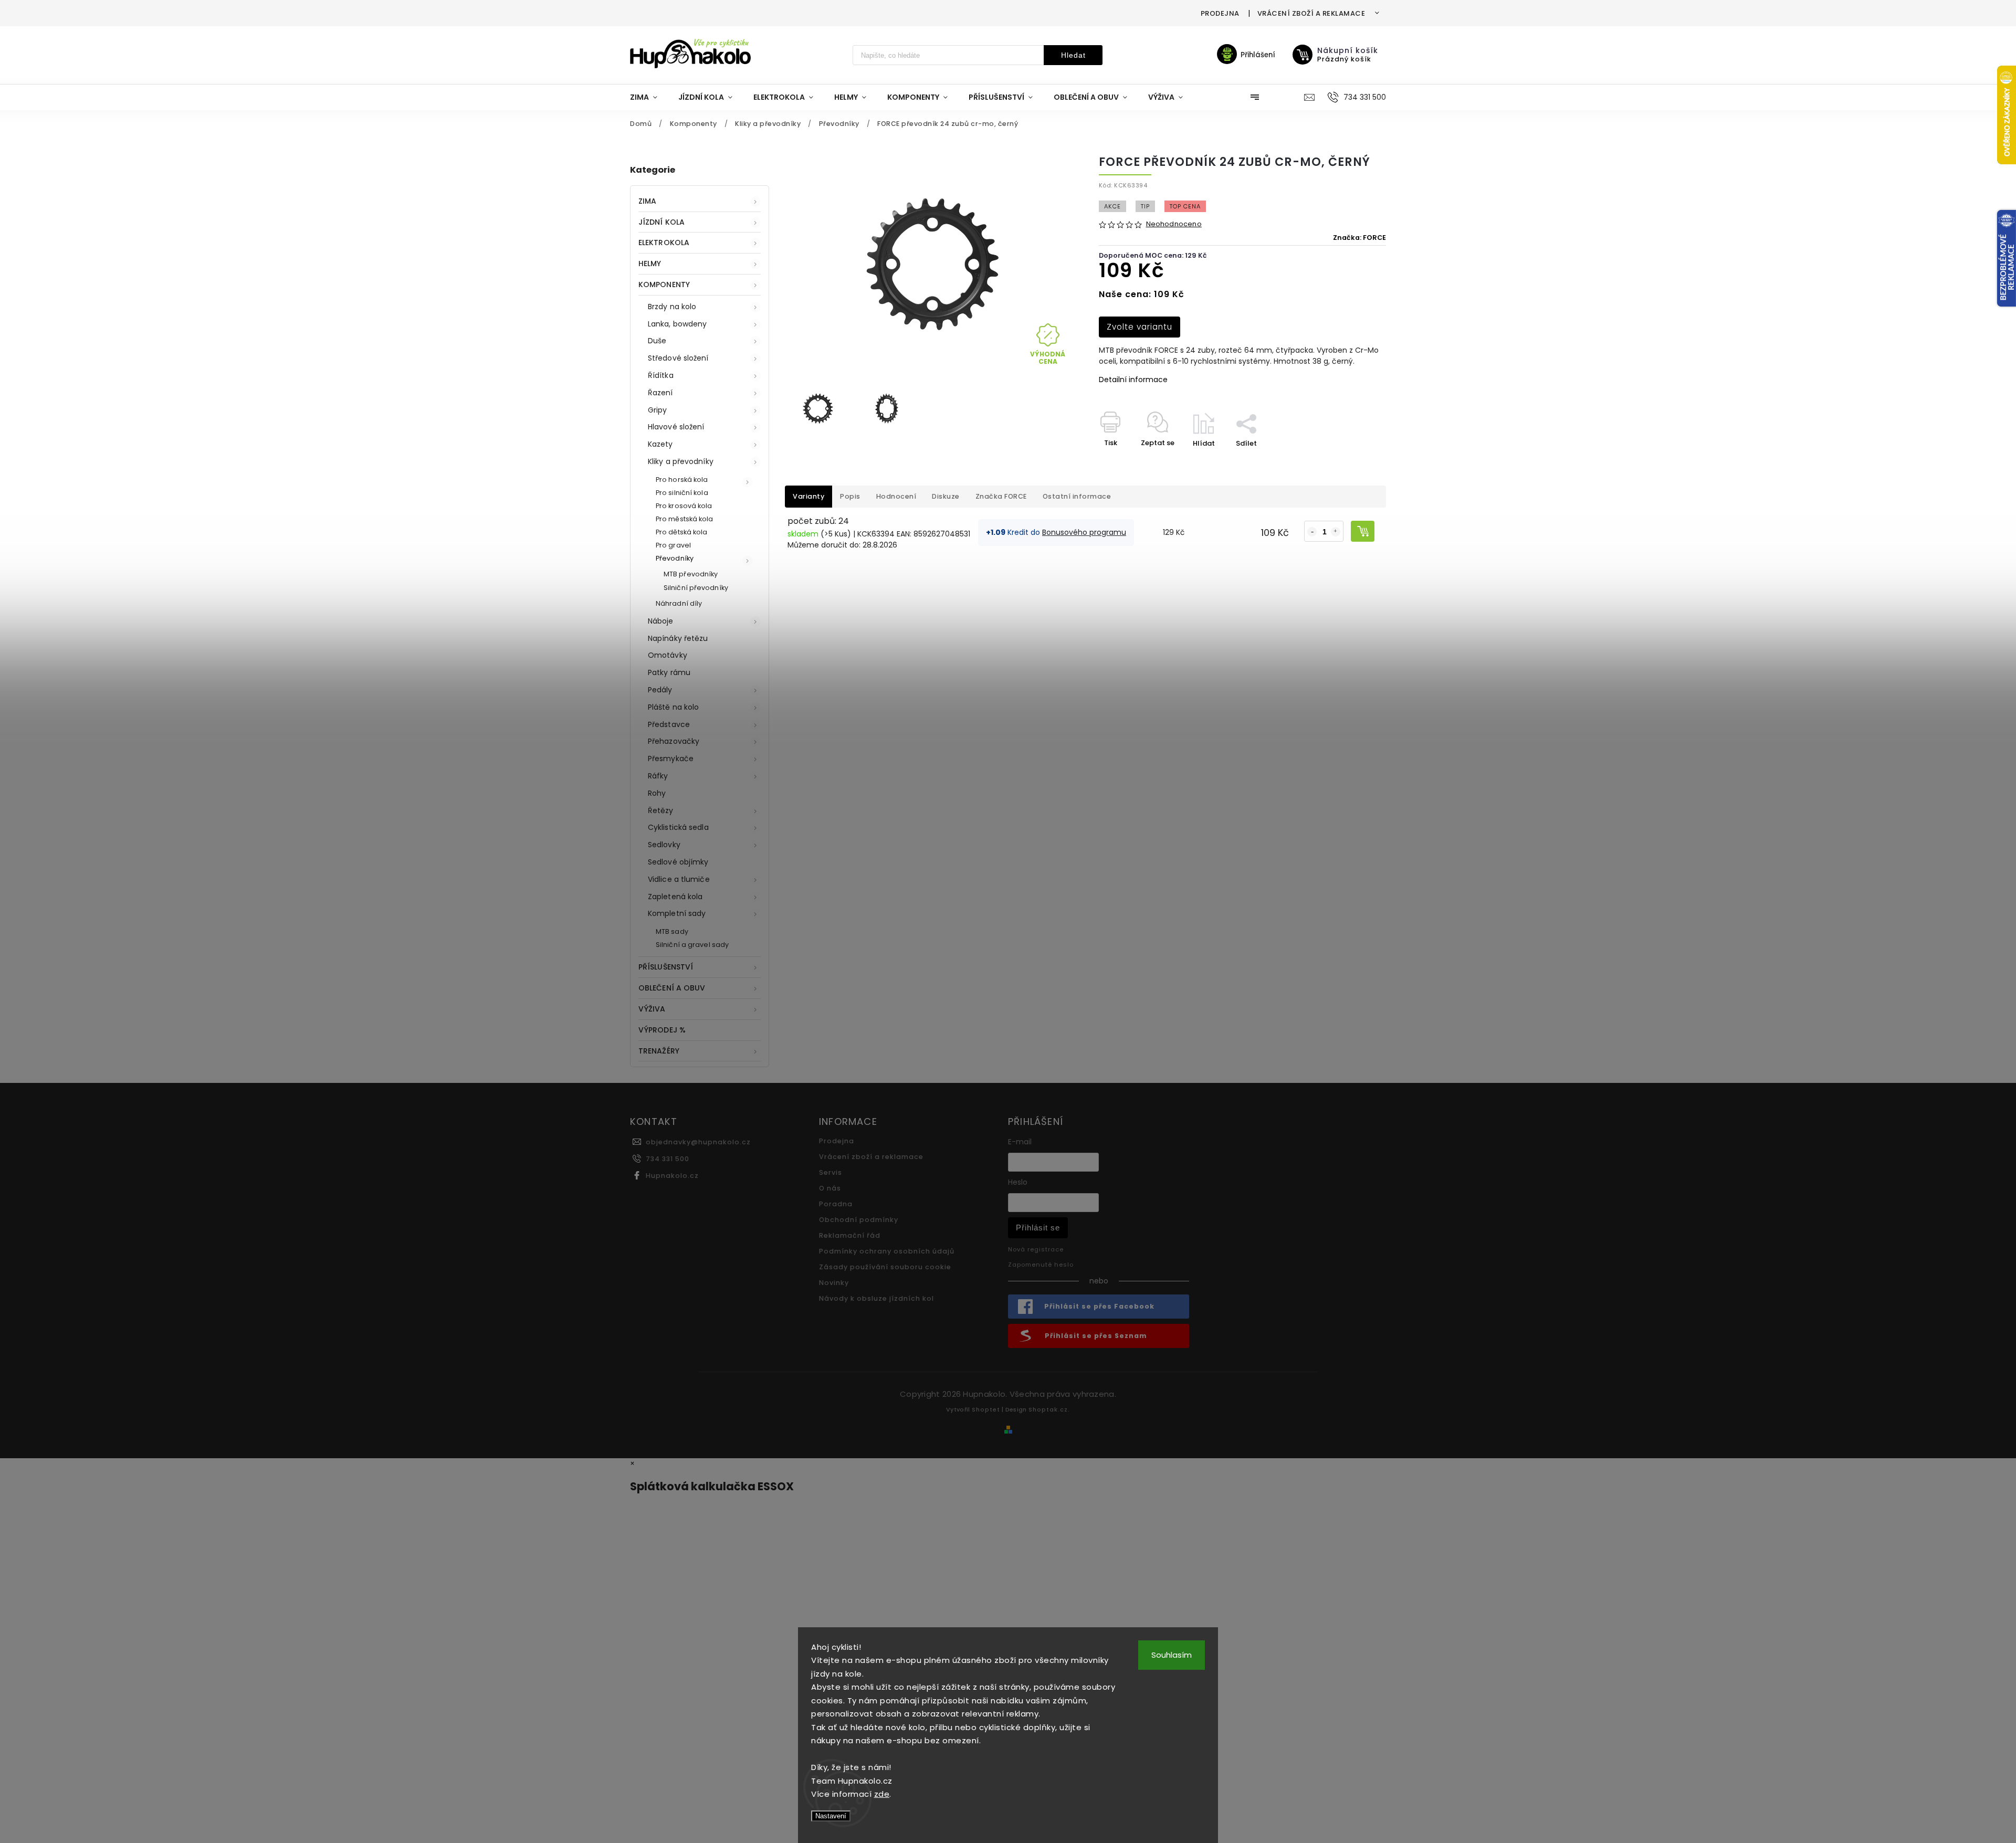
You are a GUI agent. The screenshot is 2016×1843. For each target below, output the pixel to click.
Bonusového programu (1084, 532)
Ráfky (658, 776)
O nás (830, 1188)
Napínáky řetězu (678, 638)
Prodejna (1220, 13)
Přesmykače (671, 759)
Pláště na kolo (673, 707)
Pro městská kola (685, 519)
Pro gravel (673, 545)
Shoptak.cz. (1049, 1409)
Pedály (660, 690)
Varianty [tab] (808, 496)
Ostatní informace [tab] (1077, 496)
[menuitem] (649, 97)
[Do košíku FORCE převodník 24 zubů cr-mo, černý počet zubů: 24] (1363, 531)
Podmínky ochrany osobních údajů (887, 1251)
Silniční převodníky (696, 588)
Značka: (1359, 238)
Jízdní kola (661, 222)
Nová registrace (1036, 1249)
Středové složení (678, 358)
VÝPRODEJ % (662, 1030)
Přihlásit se (1038, 1228)
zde (882, 1794)
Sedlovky (664, 845)
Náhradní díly (679, 603)
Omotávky (668, 655)
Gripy (658, 410)
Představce (669, 724)
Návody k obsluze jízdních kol (876, 1298)
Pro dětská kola (682, 532)
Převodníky (675, 558)
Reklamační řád (850, 1235)
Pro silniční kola (682, 493)
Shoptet (986, 1409)
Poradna (836, 1204)
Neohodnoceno (1174, 224)
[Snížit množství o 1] (1312, 532)
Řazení (660, 393)
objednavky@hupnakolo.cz (698, 1142)
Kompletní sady (677, 913)
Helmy (650, 264)
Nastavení (831, 1816)
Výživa (652, 1009)
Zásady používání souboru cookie (885, 1267)
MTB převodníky (691, 574)
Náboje (661, 621)
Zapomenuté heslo (1041, 1265)
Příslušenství (666, 967)
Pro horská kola (682, 480)
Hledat (1073, 55)
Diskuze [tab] (946, 496)
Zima (647, 201)
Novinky (834, 1283)
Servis (831, 1172)
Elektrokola (664, 243)
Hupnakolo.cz (672, 1176)
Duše (657, 341)
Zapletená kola (675, 897)
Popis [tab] (850, 496)
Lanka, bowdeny (677, 324)
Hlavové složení (676, 427)
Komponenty (664, 285)
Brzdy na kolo (672, 307)
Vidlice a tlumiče (679, 879)
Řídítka (661, 375)
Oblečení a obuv (672, 988)
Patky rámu (669, 672)
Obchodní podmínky (859, 1220)
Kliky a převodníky (681, 461)
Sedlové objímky (678, 862)
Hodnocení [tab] (896, 496)
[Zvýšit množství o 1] (1336, 532)
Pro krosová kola (684, 506)
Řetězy (661, 810)
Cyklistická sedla (678, 827)
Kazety (660, 444)
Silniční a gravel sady (692, 945)
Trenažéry (659, 1051)
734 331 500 (668, 1159)
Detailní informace (1133, 380)
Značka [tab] (1001, 496)
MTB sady (672, 931)
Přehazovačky (674, 741)
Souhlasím (1172, 1655)
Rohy (657, 793)
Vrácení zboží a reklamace (1311, 13)
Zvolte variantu (1140, 327)
